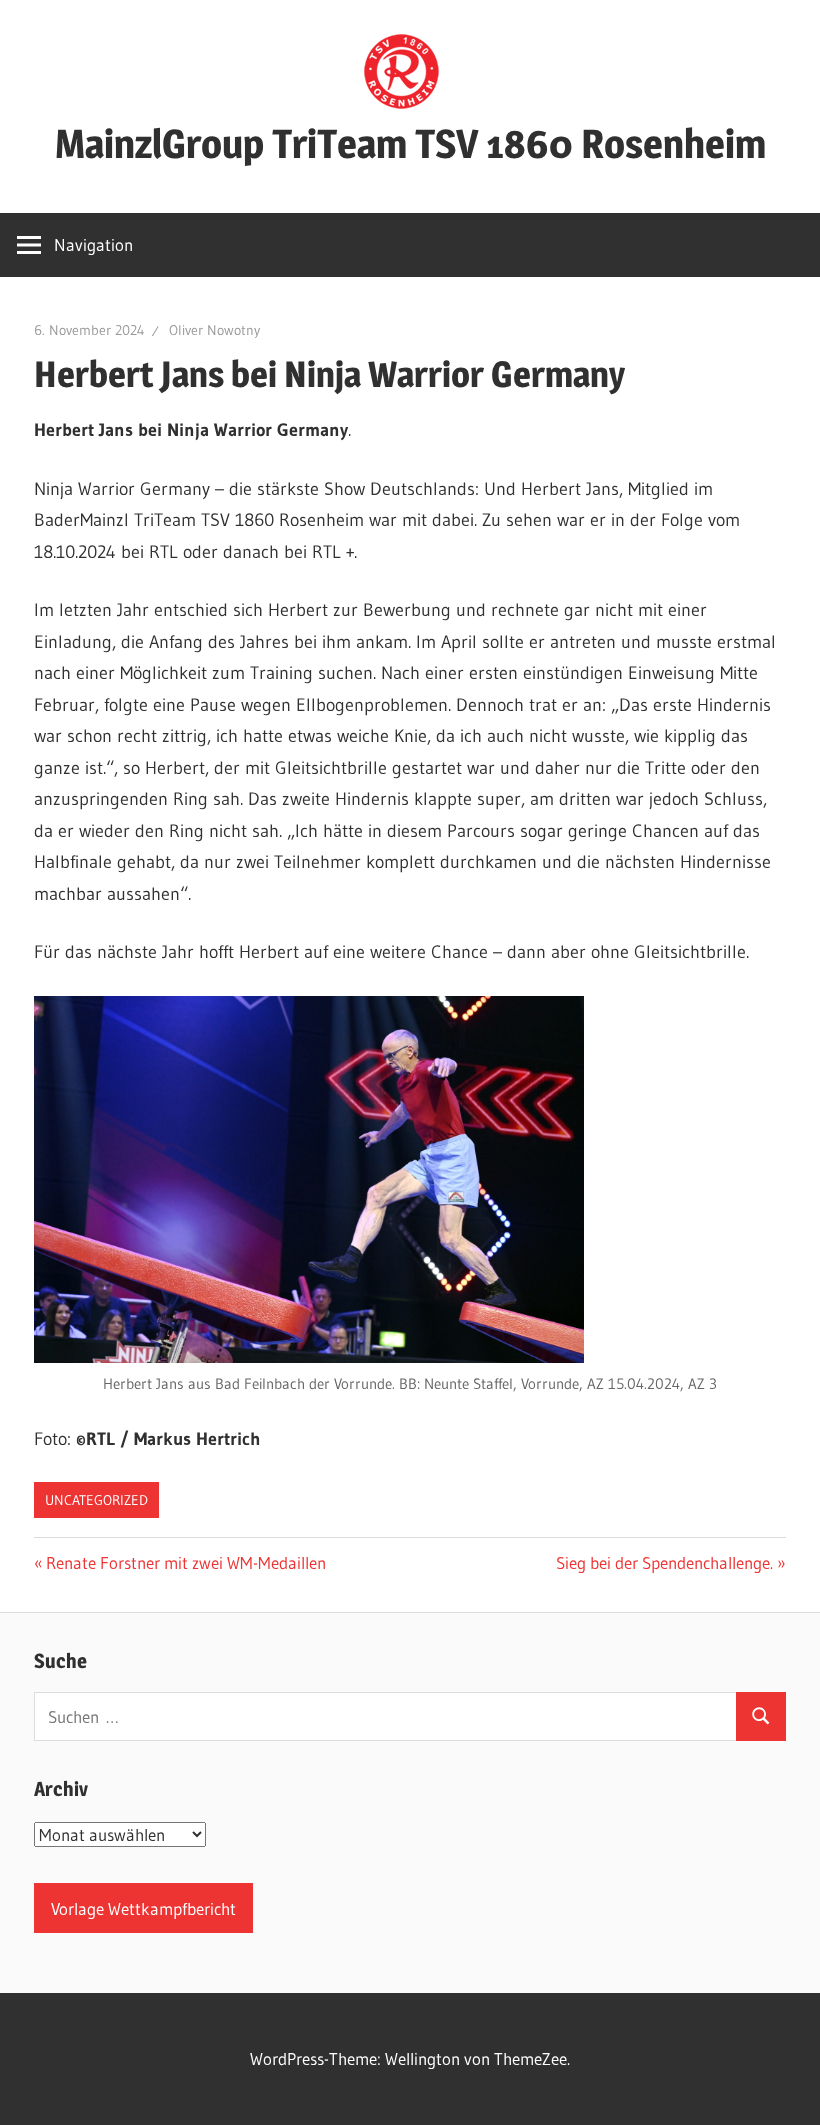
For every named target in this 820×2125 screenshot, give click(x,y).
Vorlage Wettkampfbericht (143, 1908)
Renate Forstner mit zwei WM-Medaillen (185, 1562)
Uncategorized (96, 1500)
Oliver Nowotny (214, 330)
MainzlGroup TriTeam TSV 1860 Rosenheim (410, 143)
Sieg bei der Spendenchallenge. (664, 1562)
